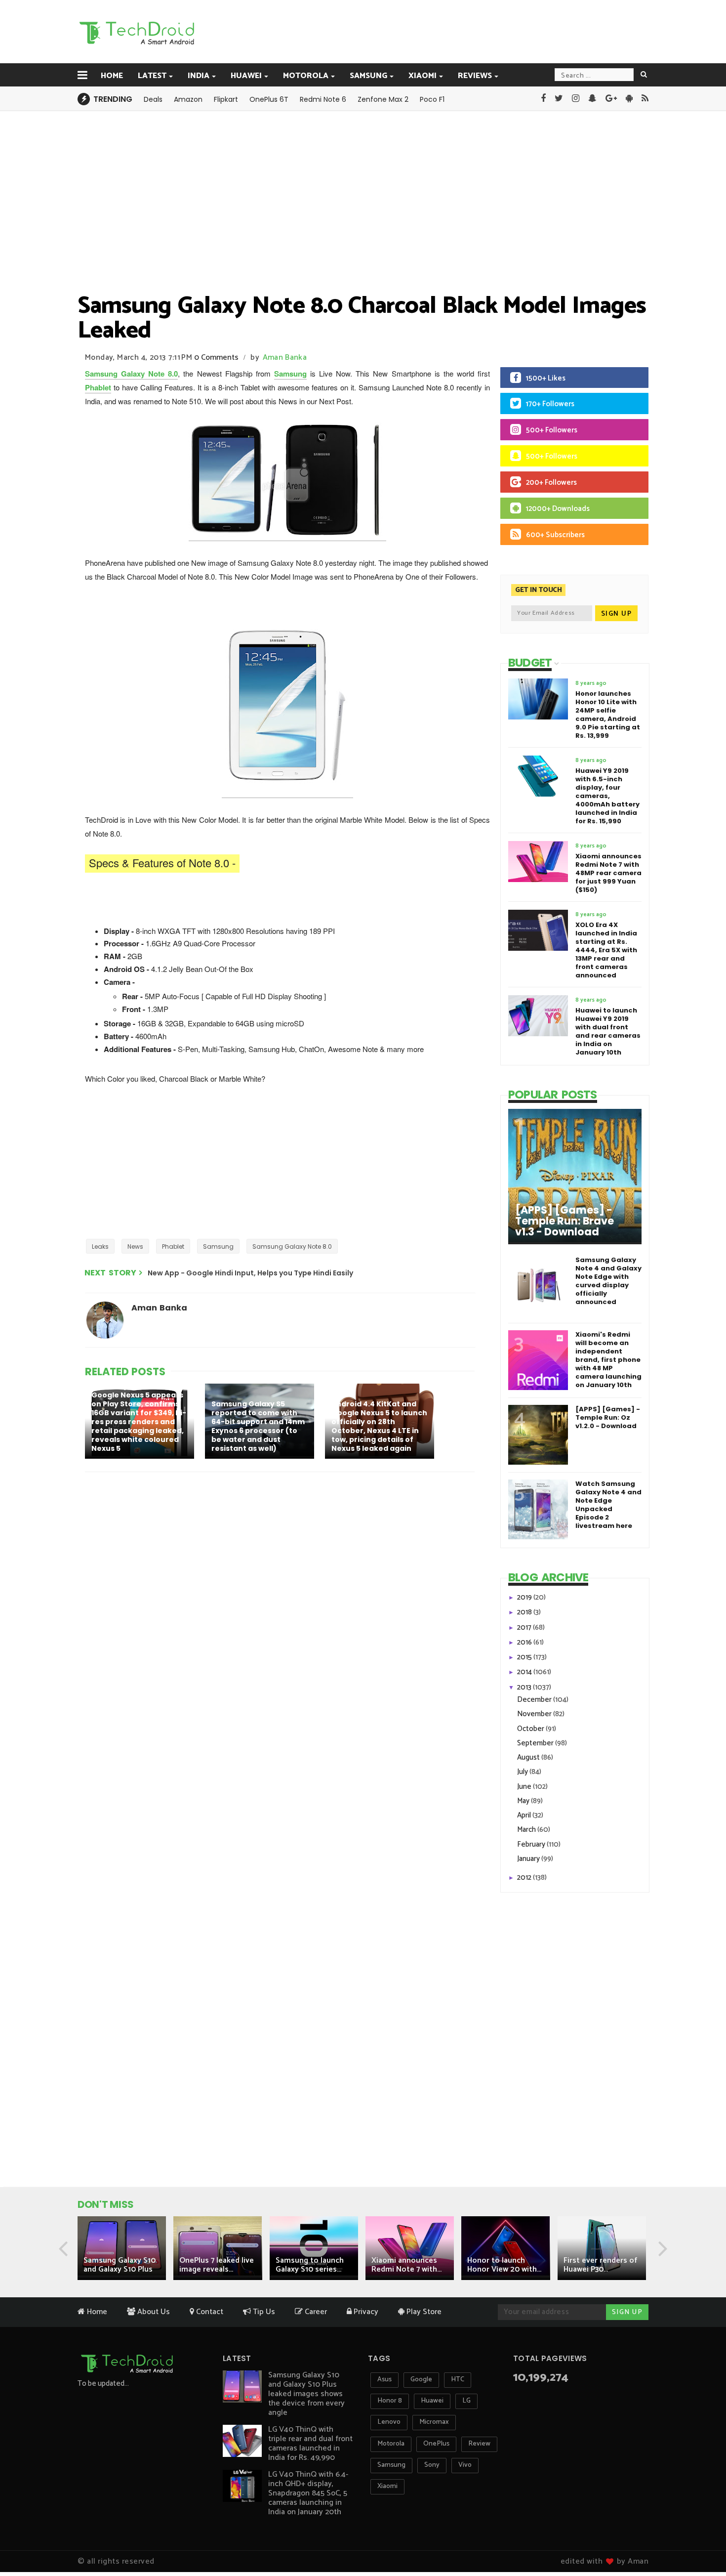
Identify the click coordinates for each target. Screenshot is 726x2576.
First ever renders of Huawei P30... (600, 2265)
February (532, 1844)
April (525, 1815)
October (531, 1729)
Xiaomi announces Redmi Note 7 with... (406, 2265)
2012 (525, 1878)
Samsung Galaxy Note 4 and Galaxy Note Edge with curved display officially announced (608, 1281)
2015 (525, 1657)
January (529, 1859)
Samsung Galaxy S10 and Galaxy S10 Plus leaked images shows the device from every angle (306, 2394)
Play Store (423, 2312)
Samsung (368, 76)
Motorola (306, 76)
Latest (152, 76)
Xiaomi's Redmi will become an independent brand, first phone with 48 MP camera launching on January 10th (608, 1360)
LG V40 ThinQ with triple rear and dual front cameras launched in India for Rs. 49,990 (310, 2444)
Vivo (465, 2465)
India (199, 76)
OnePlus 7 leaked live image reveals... (217, 2265)
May (524, 1801)
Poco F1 (432, 99)
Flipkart (226, 99)
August (529, 1757)
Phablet (98, 387)
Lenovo (389, 2422)
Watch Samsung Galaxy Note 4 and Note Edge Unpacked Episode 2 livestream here (608, 1505)
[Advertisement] (413, 31)
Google (421, 2380)
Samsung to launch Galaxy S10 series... (310, 2265)
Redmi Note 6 (323, 99)
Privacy (365, 2312)
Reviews (475, 76)
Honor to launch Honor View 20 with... (504, 2265)
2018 (525, 1612)
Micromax (434, 2422)
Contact (209, 2312)
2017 (525, 1627)
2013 (525, 1687)
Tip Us (263, 2312)
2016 (525, 1642)
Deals (153, 99)
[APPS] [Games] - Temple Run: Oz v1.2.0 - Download (608, 1417)
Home (112, 76)
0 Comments (216, 358)
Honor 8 (390, 2401)
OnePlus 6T (269, 99)
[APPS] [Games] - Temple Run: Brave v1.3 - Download (565, 1221)
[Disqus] (282, 1608)
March (527, 1830)
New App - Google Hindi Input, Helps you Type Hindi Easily (250, 1273)
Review (479, 2444)
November (535, 1714)
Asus (384, 2380)
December (535, 1700)
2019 (525, 1597)
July (523, 1772)
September (536, 1743)
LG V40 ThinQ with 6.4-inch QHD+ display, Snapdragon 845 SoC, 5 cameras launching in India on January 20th (308, 2493)
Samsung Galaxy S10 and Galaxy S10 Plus (120, 2265)
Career (315, 2312)
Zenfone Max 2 (383, 99)
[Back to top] (702, 2537)
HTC (458, 2380)
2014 (525, 1672)
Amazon (188, 99)
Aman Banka (285, 358)
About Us (153, 2312)
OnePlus (436, 2444)
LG (466, 2401)
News (135, 1246)
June (525, 1787)
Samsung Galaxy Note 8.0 (131, 374)
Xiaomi (423, 76)
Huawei (246, 76)
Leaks (100, 1246)
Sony (432, 2465)
